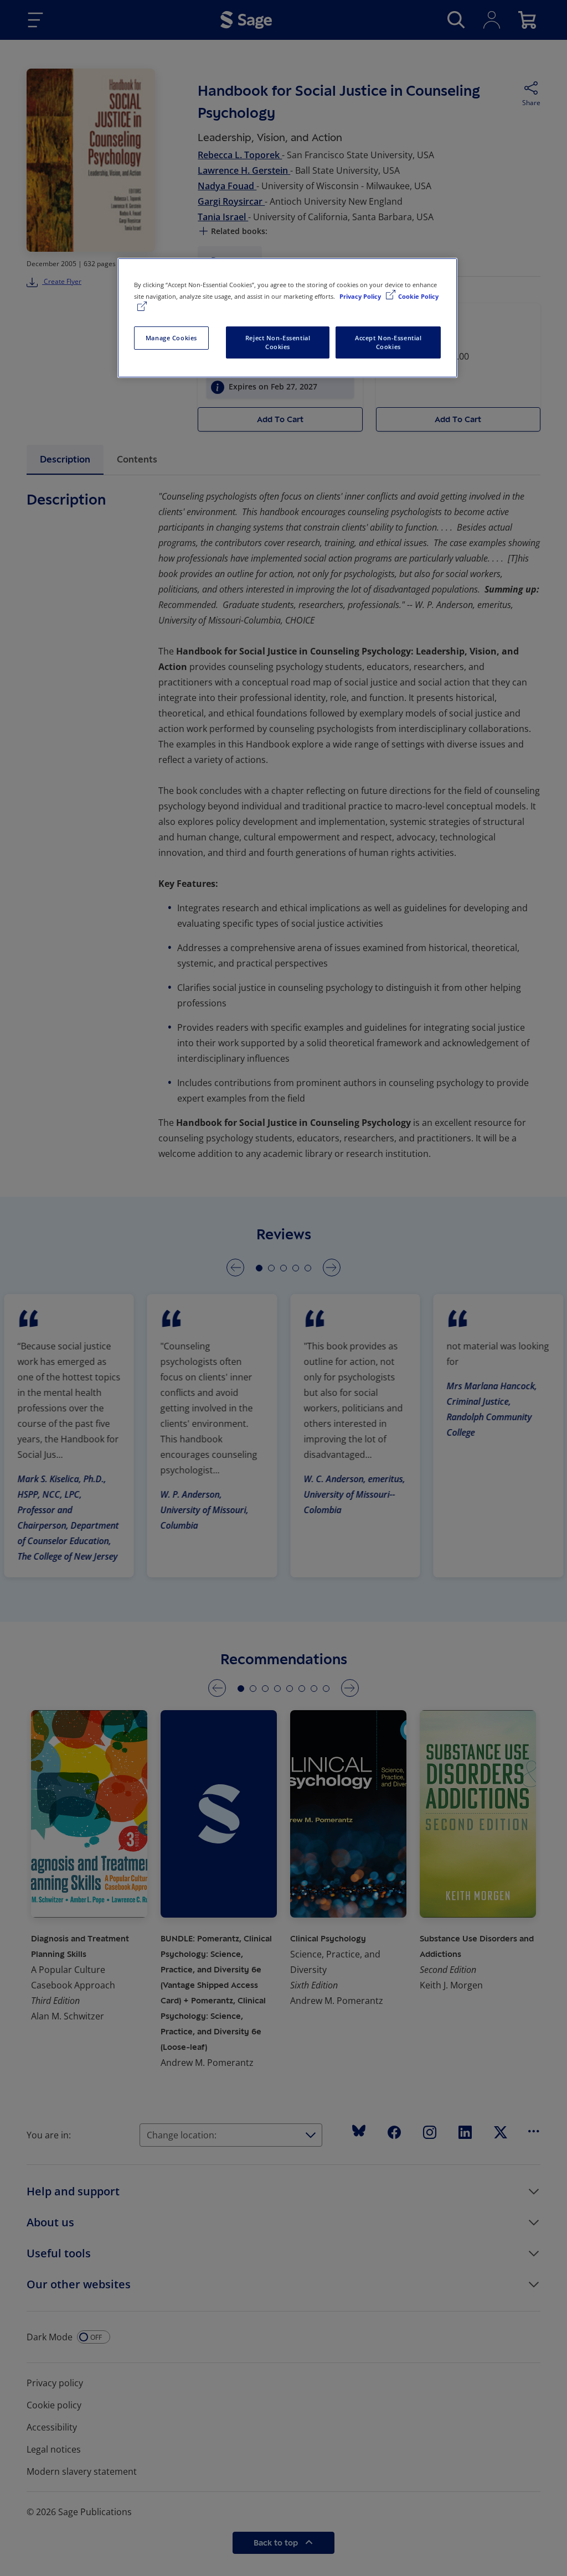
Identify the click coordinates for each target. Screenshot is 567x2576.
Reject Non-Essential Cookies (278, 342)
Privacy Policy (361, 296)
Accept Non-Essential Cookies (388, 342)
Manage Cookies (171, 338)
